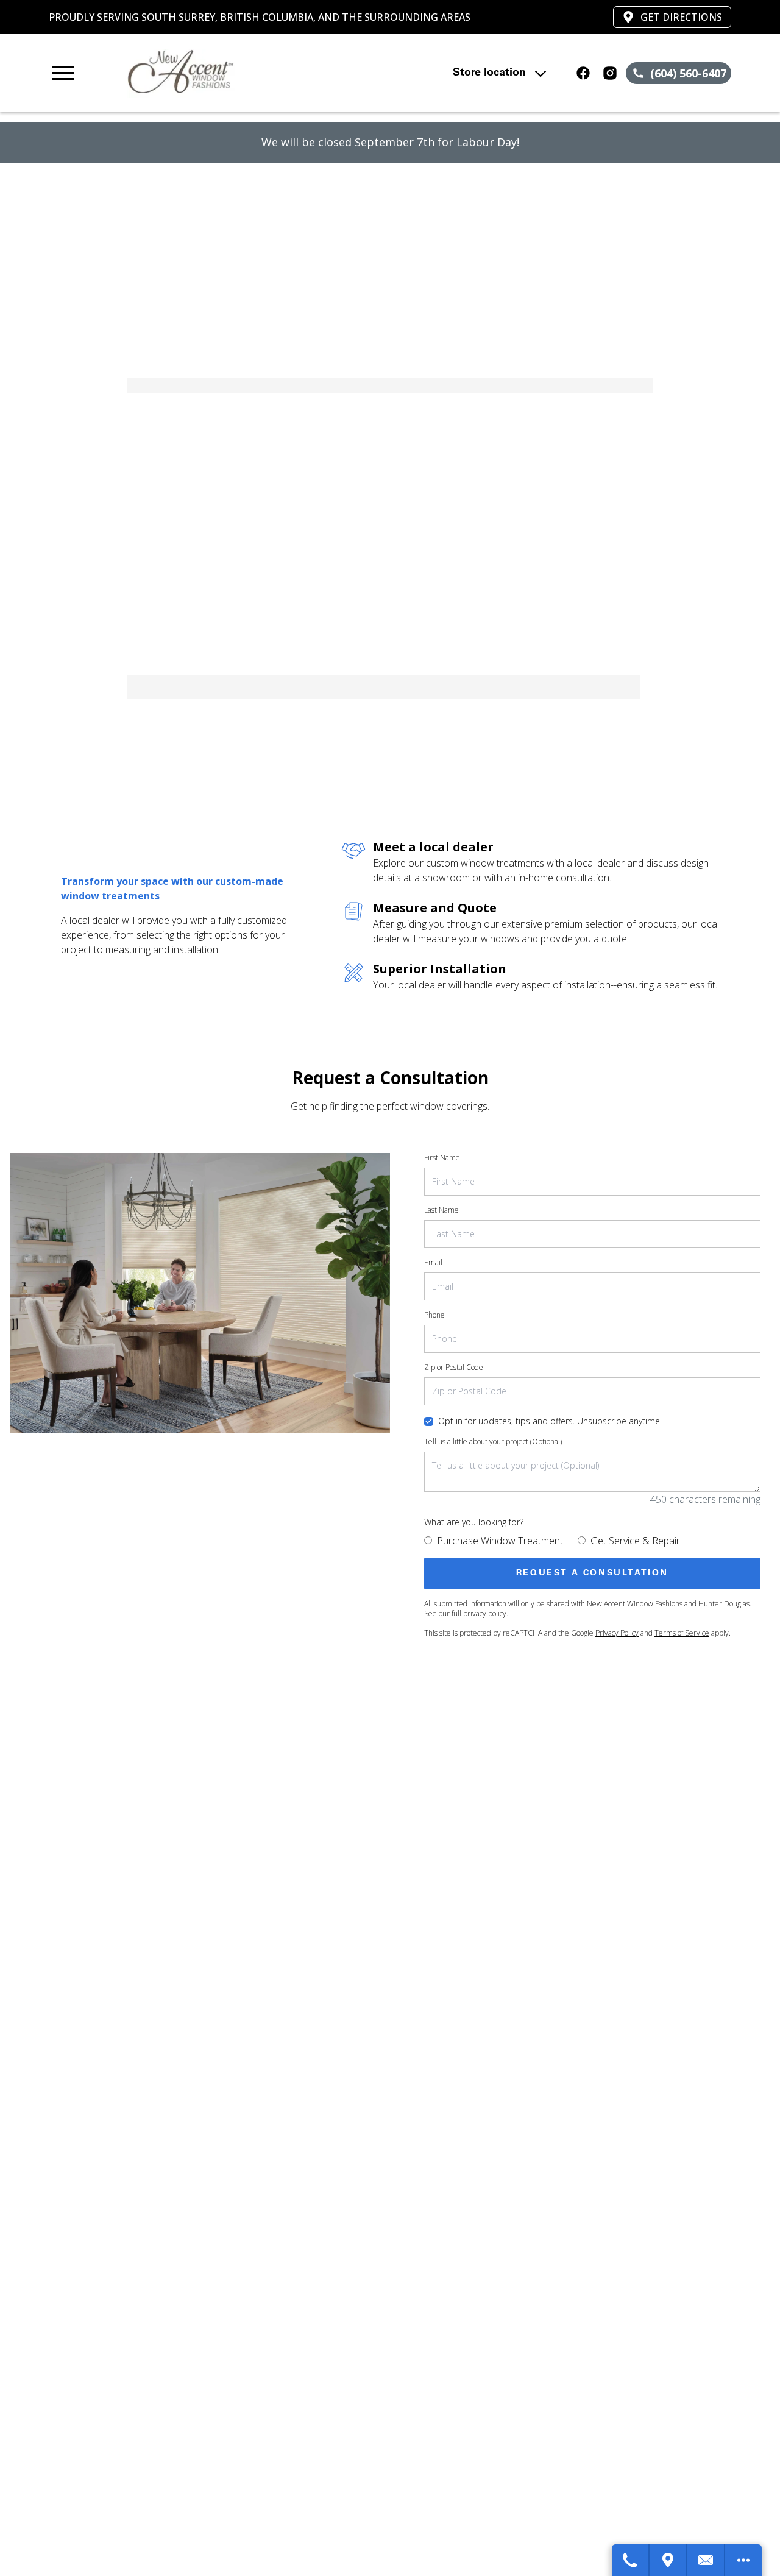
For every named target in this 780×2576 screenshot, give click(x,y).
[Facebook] (583, 73)
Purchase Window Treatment (500, 1541)
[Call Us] (631, 2560)
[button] (63, 73)
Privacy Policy (617, 1633)
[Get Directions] (668, 2560)
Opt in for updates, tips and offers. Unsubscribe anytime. (550, 1421)
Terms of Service (682, 1633)
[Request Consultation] (706, 2560)
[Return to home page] (258, 73)
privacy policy (485, 1613)
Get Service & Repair (635, 1541)
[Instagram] (610, 73)
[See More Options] (743, 2560)
